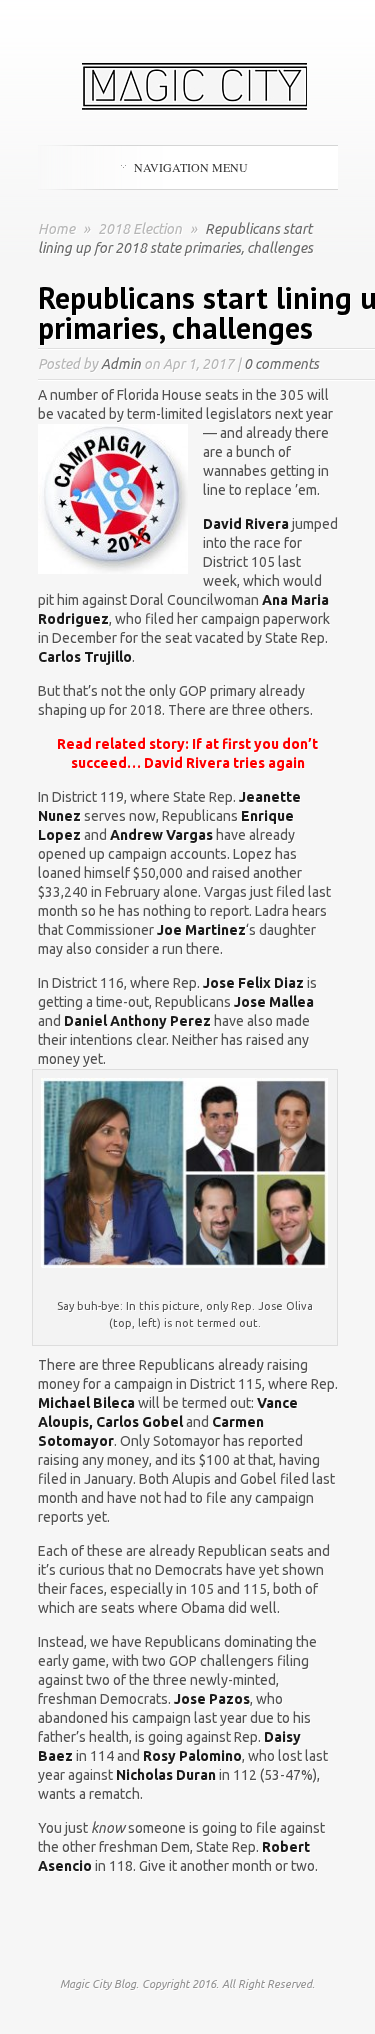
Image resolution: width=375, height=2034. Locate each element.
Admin (121, 364)
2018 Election (141, 229)
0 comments (281, 364)
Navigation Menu (191, 167)
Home (56, 229)
